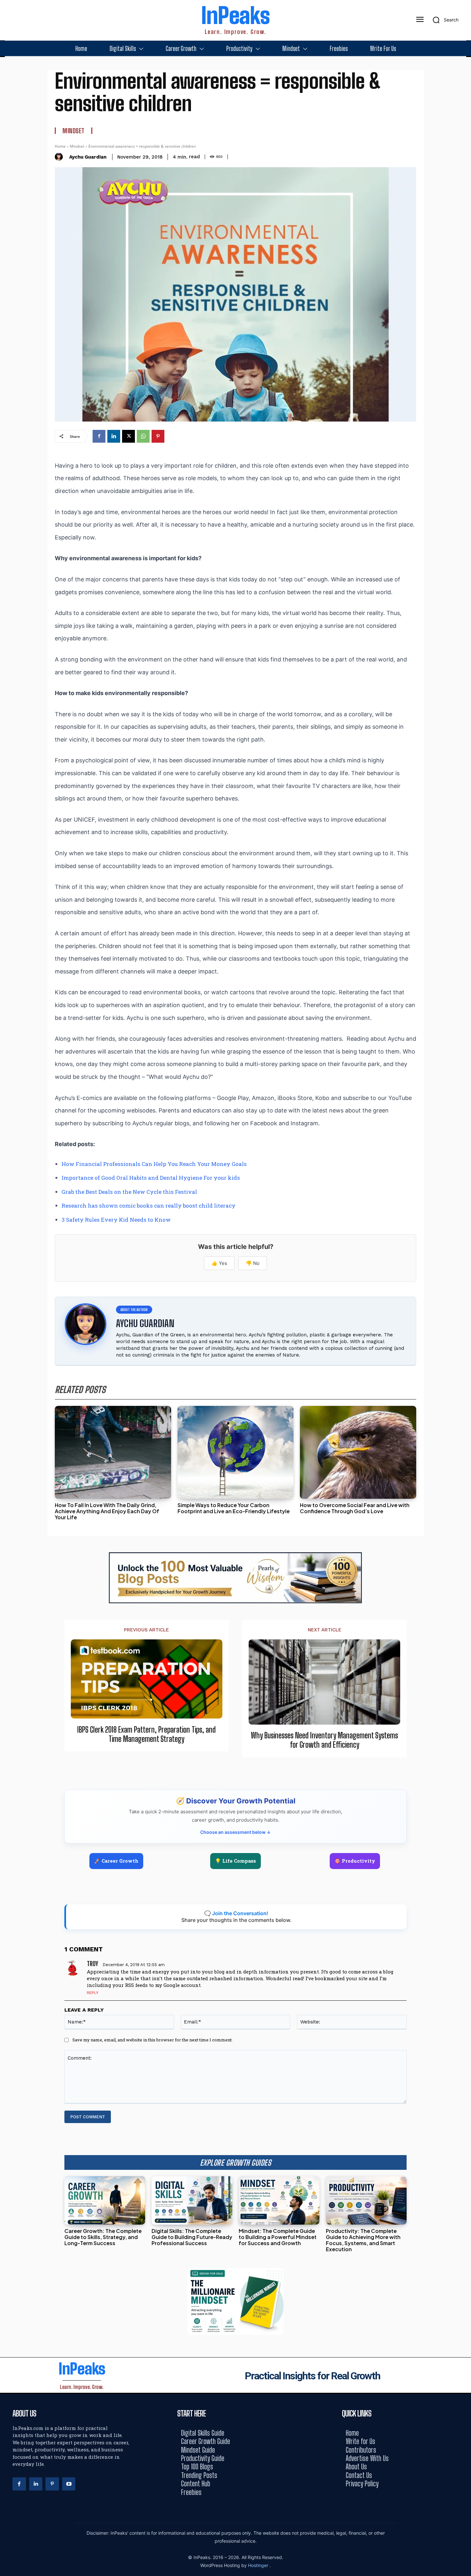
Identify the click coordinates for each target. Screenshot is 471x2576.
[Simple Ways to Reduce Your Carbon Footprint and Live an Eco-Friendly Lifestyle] (236, 1452)
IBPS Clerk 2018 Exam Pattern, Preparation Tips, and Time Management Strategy (146, 1734)
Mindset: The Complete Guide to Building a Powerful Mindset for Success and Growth (278, 2237)
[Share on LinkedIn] (464, 1274)
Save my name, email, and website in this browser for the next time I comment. (153, 2040)
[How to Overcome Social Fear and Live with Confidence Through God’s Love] (358, 1452)
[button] (443, 20)
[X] (128, 436)
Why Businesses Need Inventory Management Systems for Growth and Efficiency (324, 1740)
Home (60, 146)
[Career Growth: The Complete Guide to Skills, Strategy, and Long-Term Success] (105, 2200)
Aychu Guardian (88, 157)
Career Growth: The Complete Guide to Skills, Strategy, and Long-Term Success (103, 2237)
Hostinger (259, 2565)
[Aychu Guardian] (60, 157)
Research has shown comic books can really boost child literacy (149, 1206)
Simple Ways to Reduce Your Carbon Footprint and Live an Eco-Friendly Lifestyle (234, 1508)
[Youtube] (69, 2484)
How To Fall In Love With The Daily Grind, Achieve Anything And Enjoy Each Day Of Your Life (107, 1511)
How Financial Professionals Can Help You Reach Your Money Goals (154, 1164)
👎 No (253, 1263)
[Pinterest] (158, 436)
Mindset (74, 131)
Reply (93, 1993)
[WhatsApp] (143, 436)
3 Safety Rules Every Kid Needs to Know (116, 1220)
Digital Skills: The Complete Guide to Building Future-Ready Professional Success (192, 2237)
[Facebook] (99, 436)
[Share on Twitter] (464, 1288)
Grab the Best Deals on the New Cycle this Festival (129, 1192)
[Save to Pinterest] (464, 1317)
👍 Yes (219, 1263)
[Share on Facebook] (464, 1259)
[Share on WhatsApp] (464, 1303)
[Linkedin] (114, 436)
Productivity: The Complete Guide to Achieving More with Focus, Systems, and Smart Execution (363, 2240)
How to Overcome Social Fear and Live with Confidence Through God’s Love (355, 1508)
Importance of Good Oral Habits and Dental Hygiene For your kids (151, 1178)
